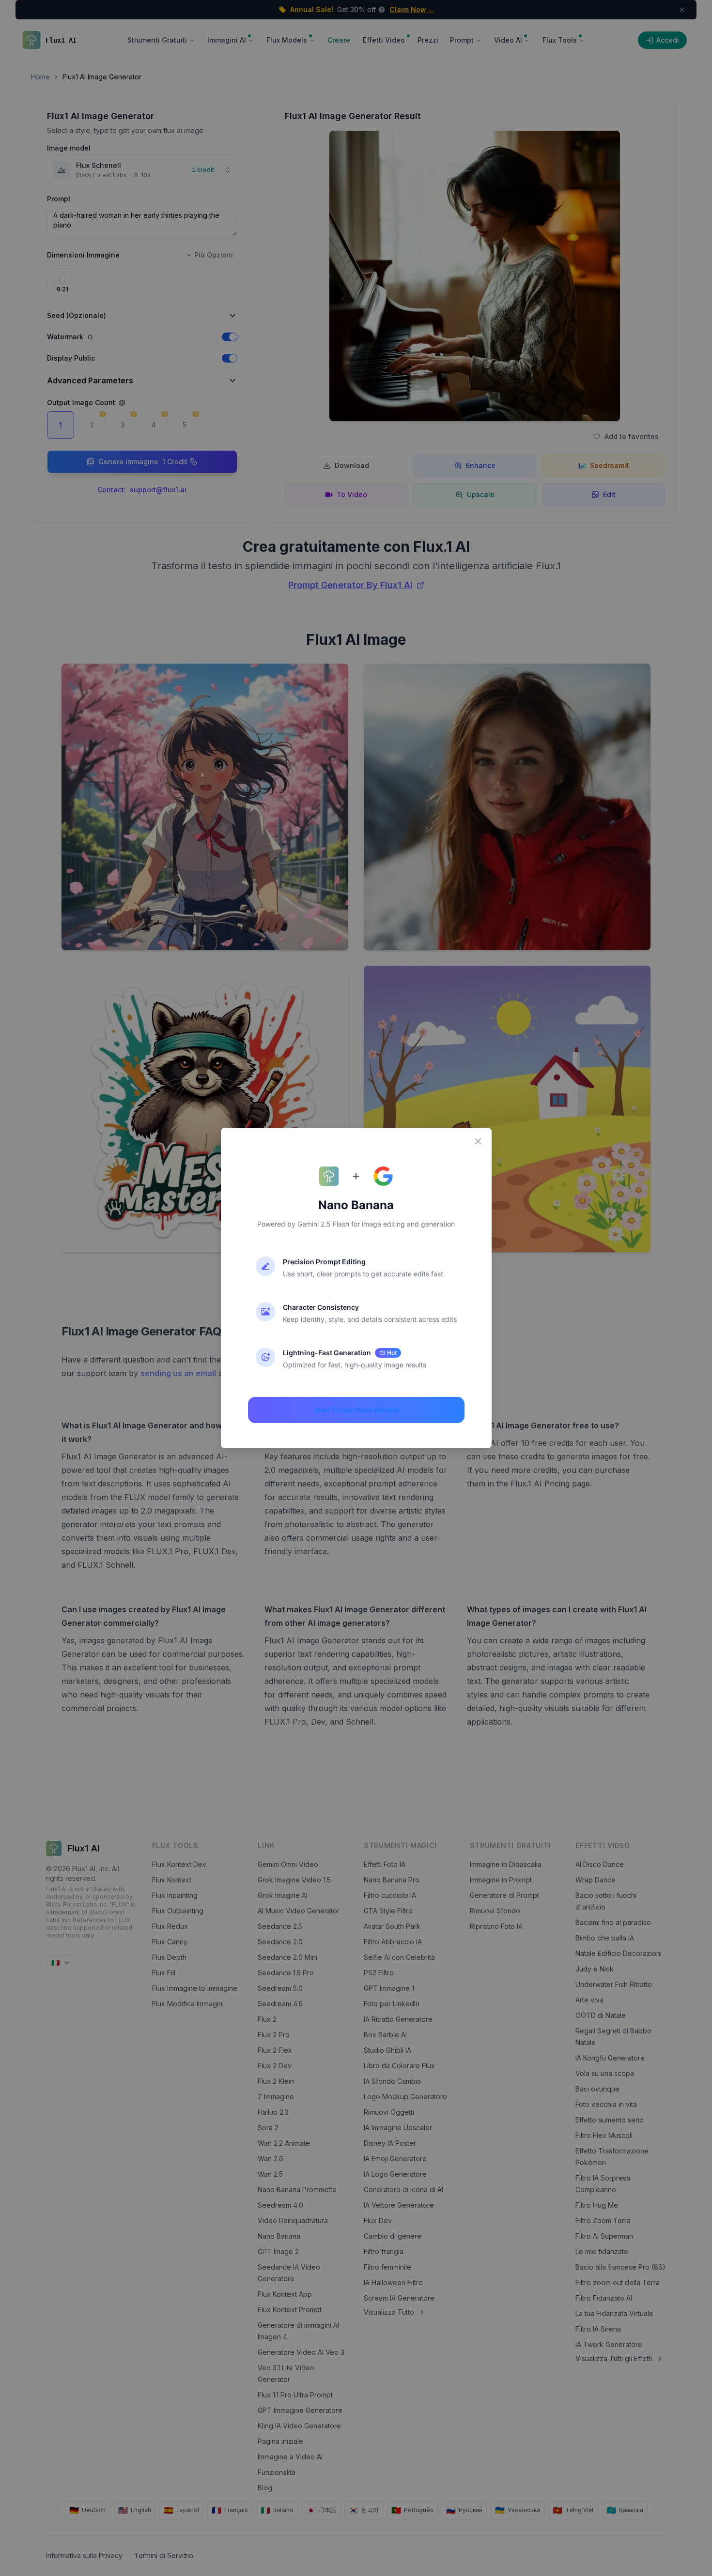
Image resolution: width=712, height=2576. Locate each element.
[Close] (478, 1141)
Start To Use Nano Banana (356, 1410)
